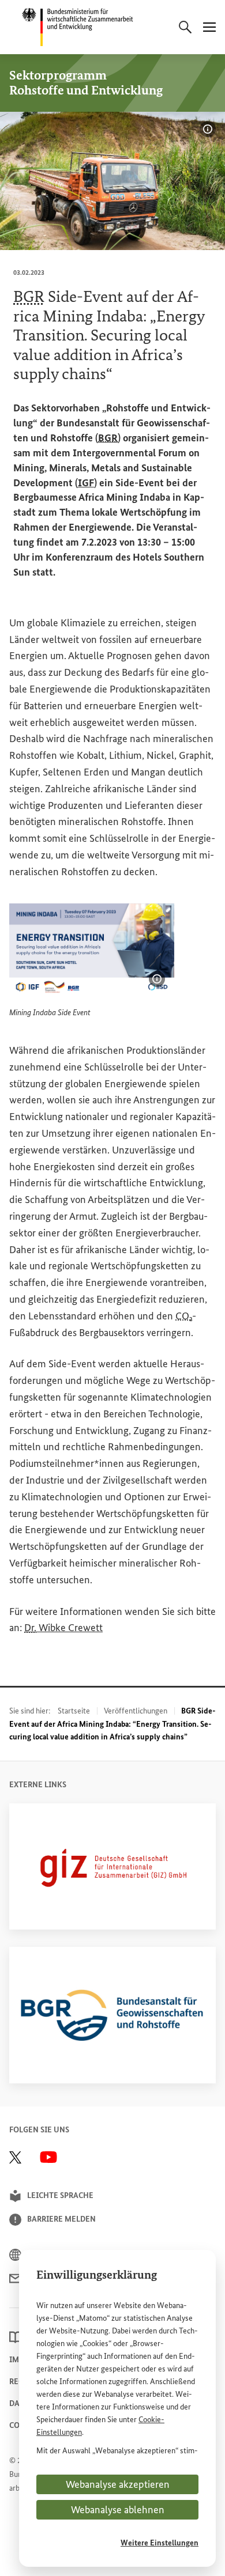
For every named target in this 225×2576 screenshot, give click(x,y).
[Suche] (185, 27)
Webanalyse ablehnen (118, 2510)
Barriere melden (61, 2219)
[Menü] (209, 27)
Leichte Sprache (60, 2195)
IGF (86, 483)
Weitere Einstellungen (160, 2543)
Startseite (74, 1711)
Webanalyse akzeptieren (118, 2484)
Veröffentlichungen (136, 1711)
